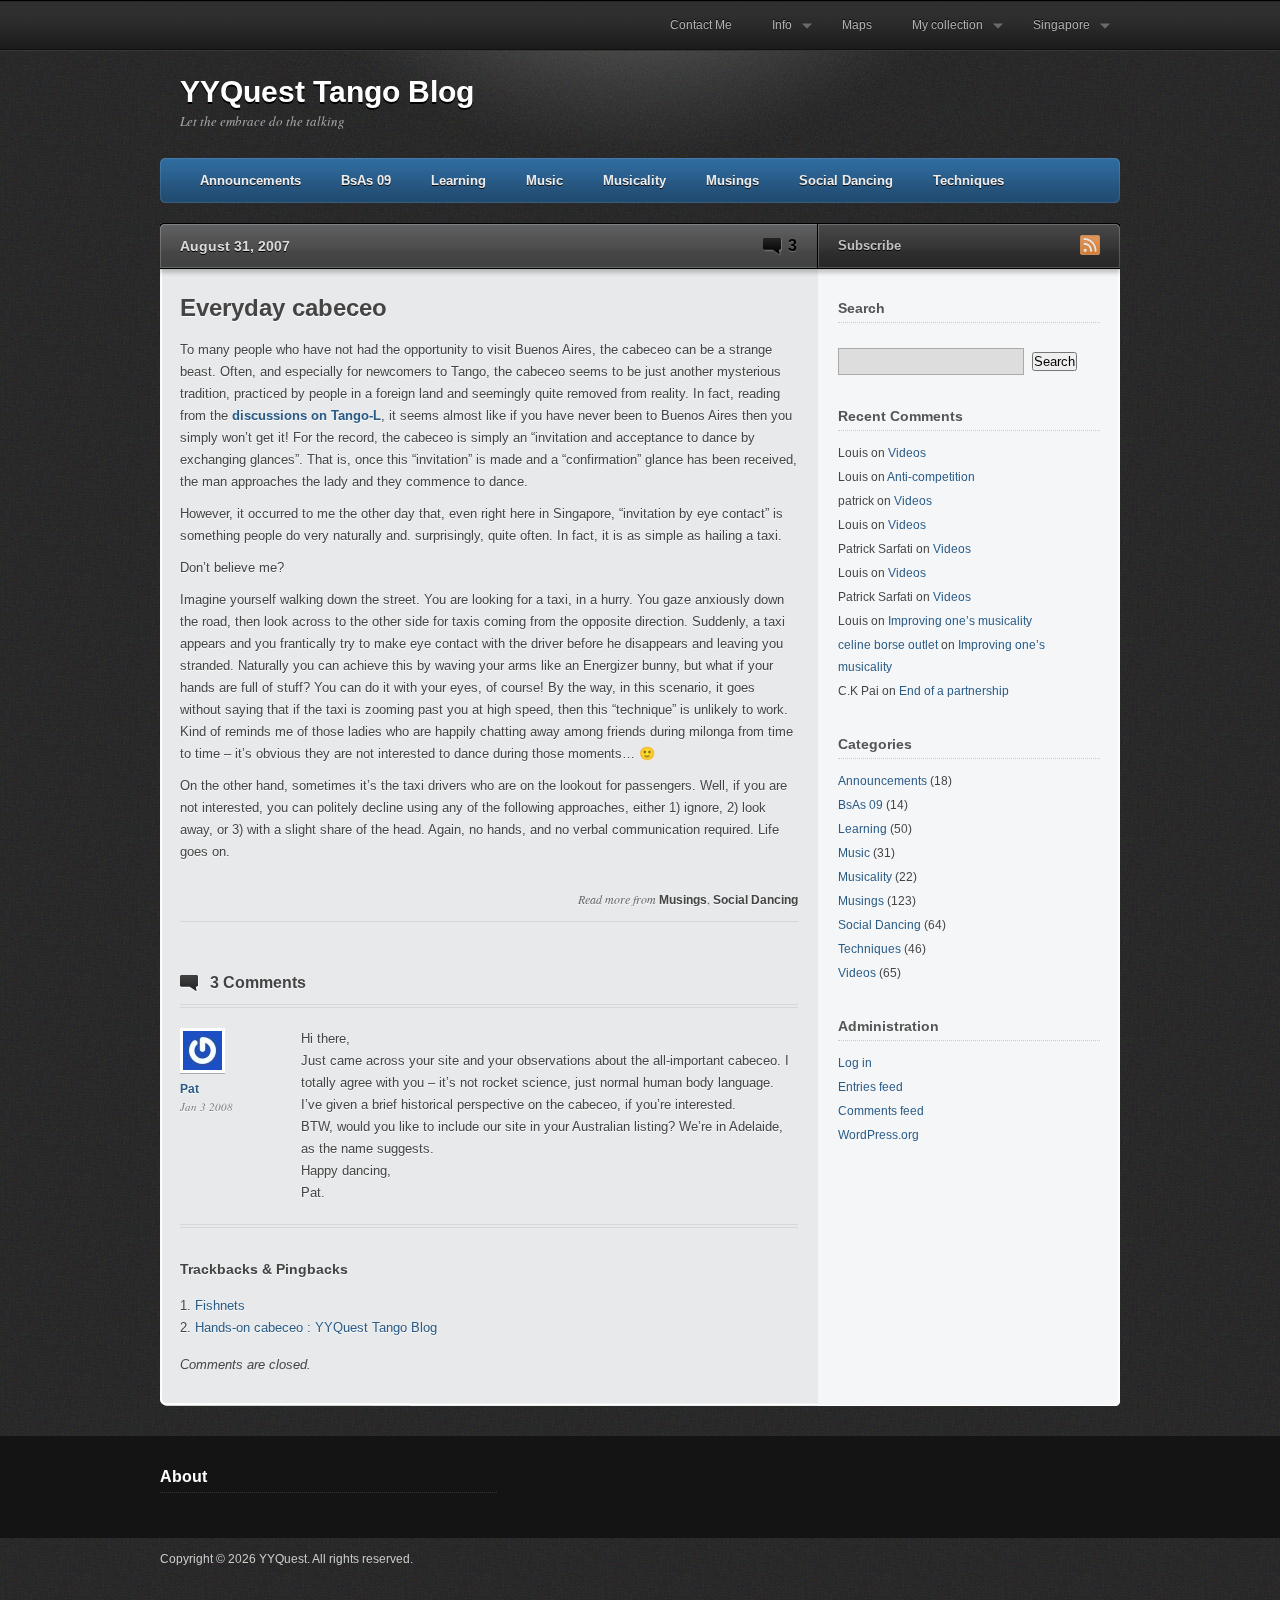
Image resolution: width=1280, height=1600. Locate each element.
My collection (937, 34)
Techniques (968, 180)
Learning (458, 180)
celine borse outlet (888, 645)
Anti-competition (931, 477)
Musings (732, 180)
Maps (857, 25)
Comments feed (881, 1111)
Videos (907, 453)
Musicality (634, 180)
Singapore (1051, 34)
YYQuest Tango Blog (327, 91)
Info (772, 34)
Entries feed (870, 1087)
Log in (855, 1063)
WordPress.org (878, 1135)
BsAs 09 (366, 180)
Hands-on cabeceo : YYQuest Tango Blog (316, 1327)
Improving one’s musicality (960, 621)
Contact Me (701, 25)
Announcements (250, 180)
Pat (189, 1089)
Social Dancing (846, 180)
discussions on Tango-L (306, 415)
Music (544, 180)
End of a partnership (954, 691)
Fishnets (220, 1305)
